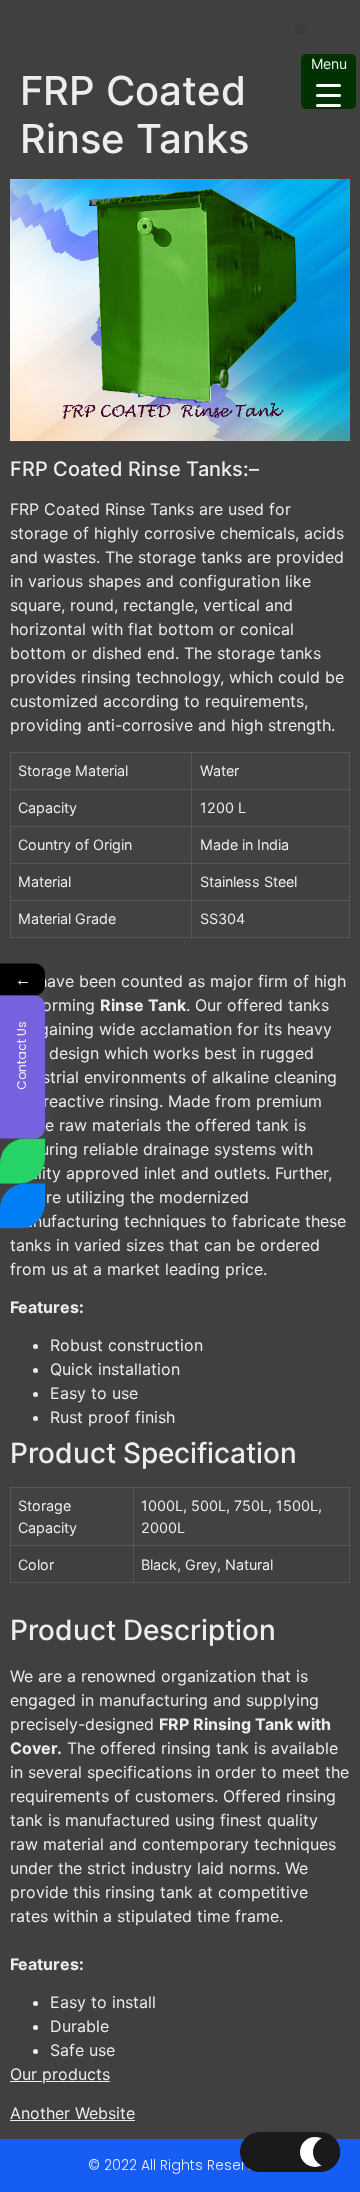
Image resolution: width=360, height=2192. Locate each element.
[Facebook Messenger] (22, 1206)
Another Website (72, 2113)
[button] (300, 29)
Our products (60, 2074)
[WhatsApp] (22, 1161)
